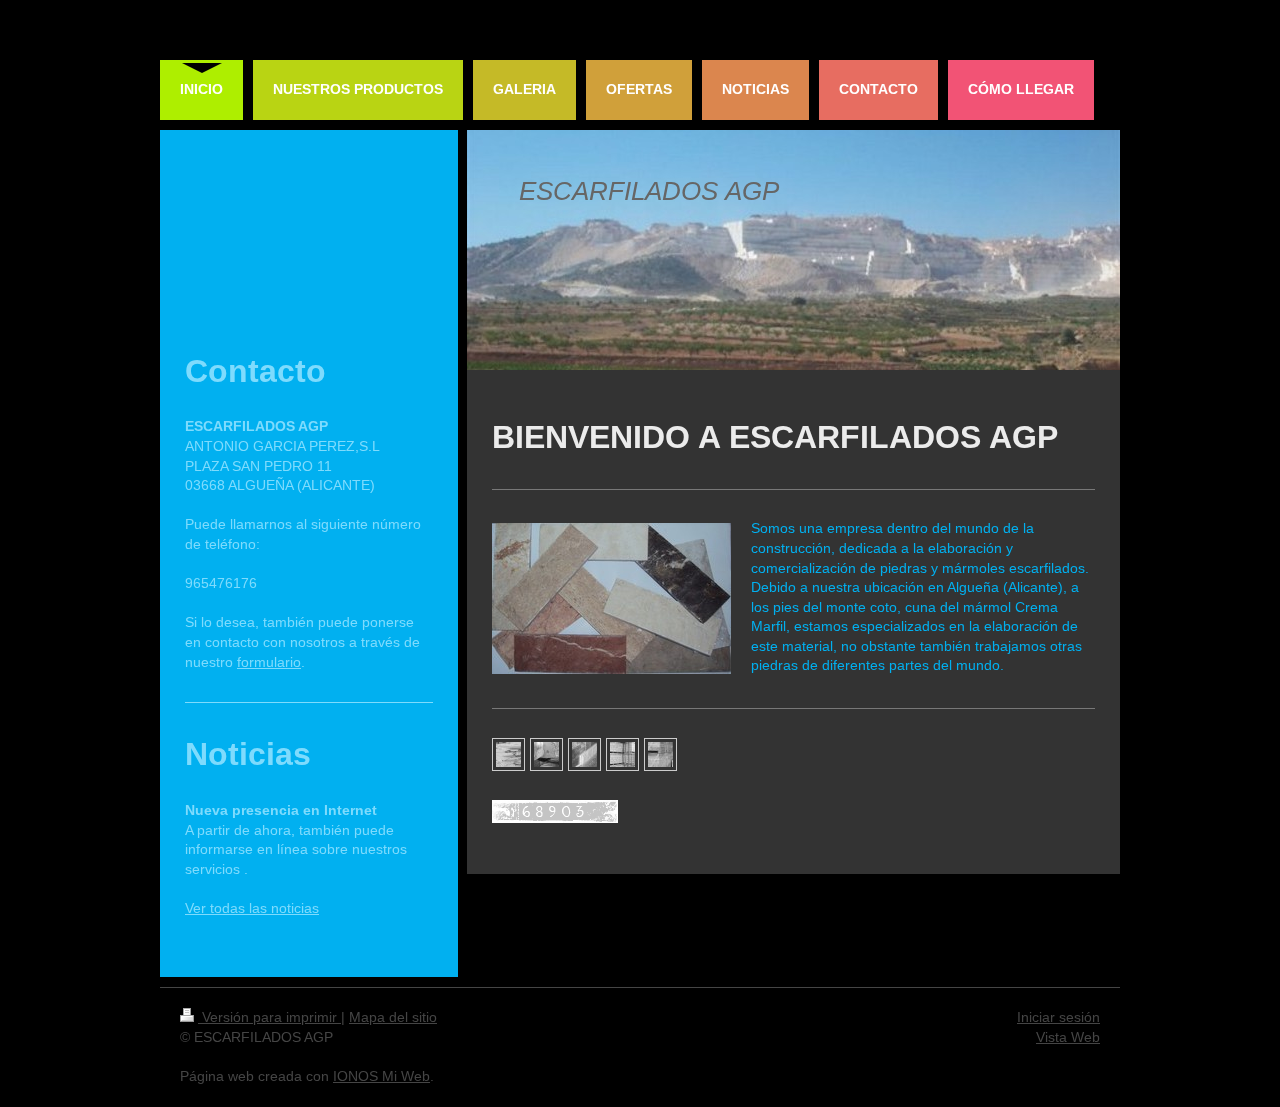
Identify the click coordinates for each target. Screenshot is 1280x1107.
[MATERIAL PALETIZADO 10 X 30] (622, 754)
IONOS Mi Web (381, 1076)
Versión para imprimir (269, 1017)
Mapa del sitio (393, 1017)
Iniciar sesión (1058, 1017)
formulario (269, 662)
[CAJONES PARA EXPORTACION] (660, 754)
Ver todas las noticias (252, 908)
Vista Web (1068, 1037)
